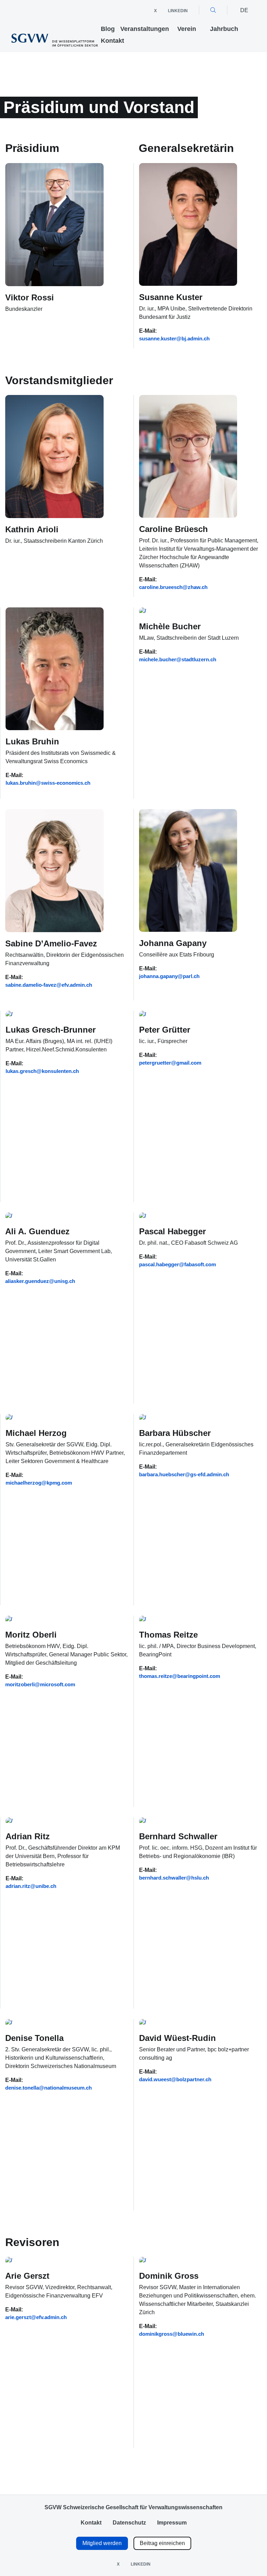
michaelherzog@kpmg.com (39, 1483)
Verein (187, 29)
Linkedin (178, 11)
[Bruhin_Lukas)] (55, 672)
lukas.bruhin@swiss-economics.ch (48, 783)
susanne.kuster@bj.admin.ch (174, 339)
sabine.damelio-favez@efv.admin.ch (49, 985)
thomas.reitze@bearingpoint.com (180, 1676)
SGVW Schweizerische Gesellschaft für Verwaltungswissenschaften (133, 2507)
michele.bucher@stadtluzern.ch (178, 660)
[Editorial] (188, 614)
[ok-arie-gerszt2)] (54, 2264)
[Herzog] (55, 1421)
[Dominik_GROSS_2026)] (188, 2264)
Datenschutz (129, 2523)
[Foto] (54, 1219)
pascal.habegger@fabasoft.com (177, 1265)
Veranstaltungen (145, 29)
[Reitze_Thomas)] (188, 1623)
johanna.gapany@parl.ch (169, 976)
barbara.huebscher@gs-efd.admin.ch (184, 1475)
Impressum (172, 2523)
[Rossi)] (54, 227)
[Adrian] (55, 1824)
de (244, 10)
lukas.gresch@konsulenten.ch (42, 1071)
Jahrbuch (224, 29)
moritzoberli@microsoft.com (40, 1685)
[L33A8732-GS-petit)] (54, 874)
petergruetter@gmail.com (170, 1063)
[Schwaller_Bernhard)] (188, 1824)
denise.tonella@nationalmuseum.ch (48, 2088)
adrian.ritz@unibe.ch (31, 1886)
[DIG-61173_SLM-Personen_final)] (54, 2026)
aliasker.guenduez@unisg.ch (40, 1281)
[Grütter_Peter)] (188, 1018)
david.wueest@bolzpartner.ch (175, 2080)
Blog (108, 29)
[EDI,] (55, 1018)
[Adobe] (188, 227)
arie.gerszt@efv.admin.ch (36, 2317)
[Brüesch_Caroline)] (188, 459)
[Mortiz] (54, 1623)
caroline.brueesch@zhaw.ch (173, 587)
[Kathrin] (54, 460)
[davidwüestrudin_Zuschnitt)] (188, 2026)
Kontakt (112, 41)
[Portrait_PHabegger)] (188, 1219)
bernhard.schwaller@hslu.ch (174, 1878)
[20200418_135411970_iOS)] (188, 873)
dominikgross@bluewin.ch (172, 2334)
